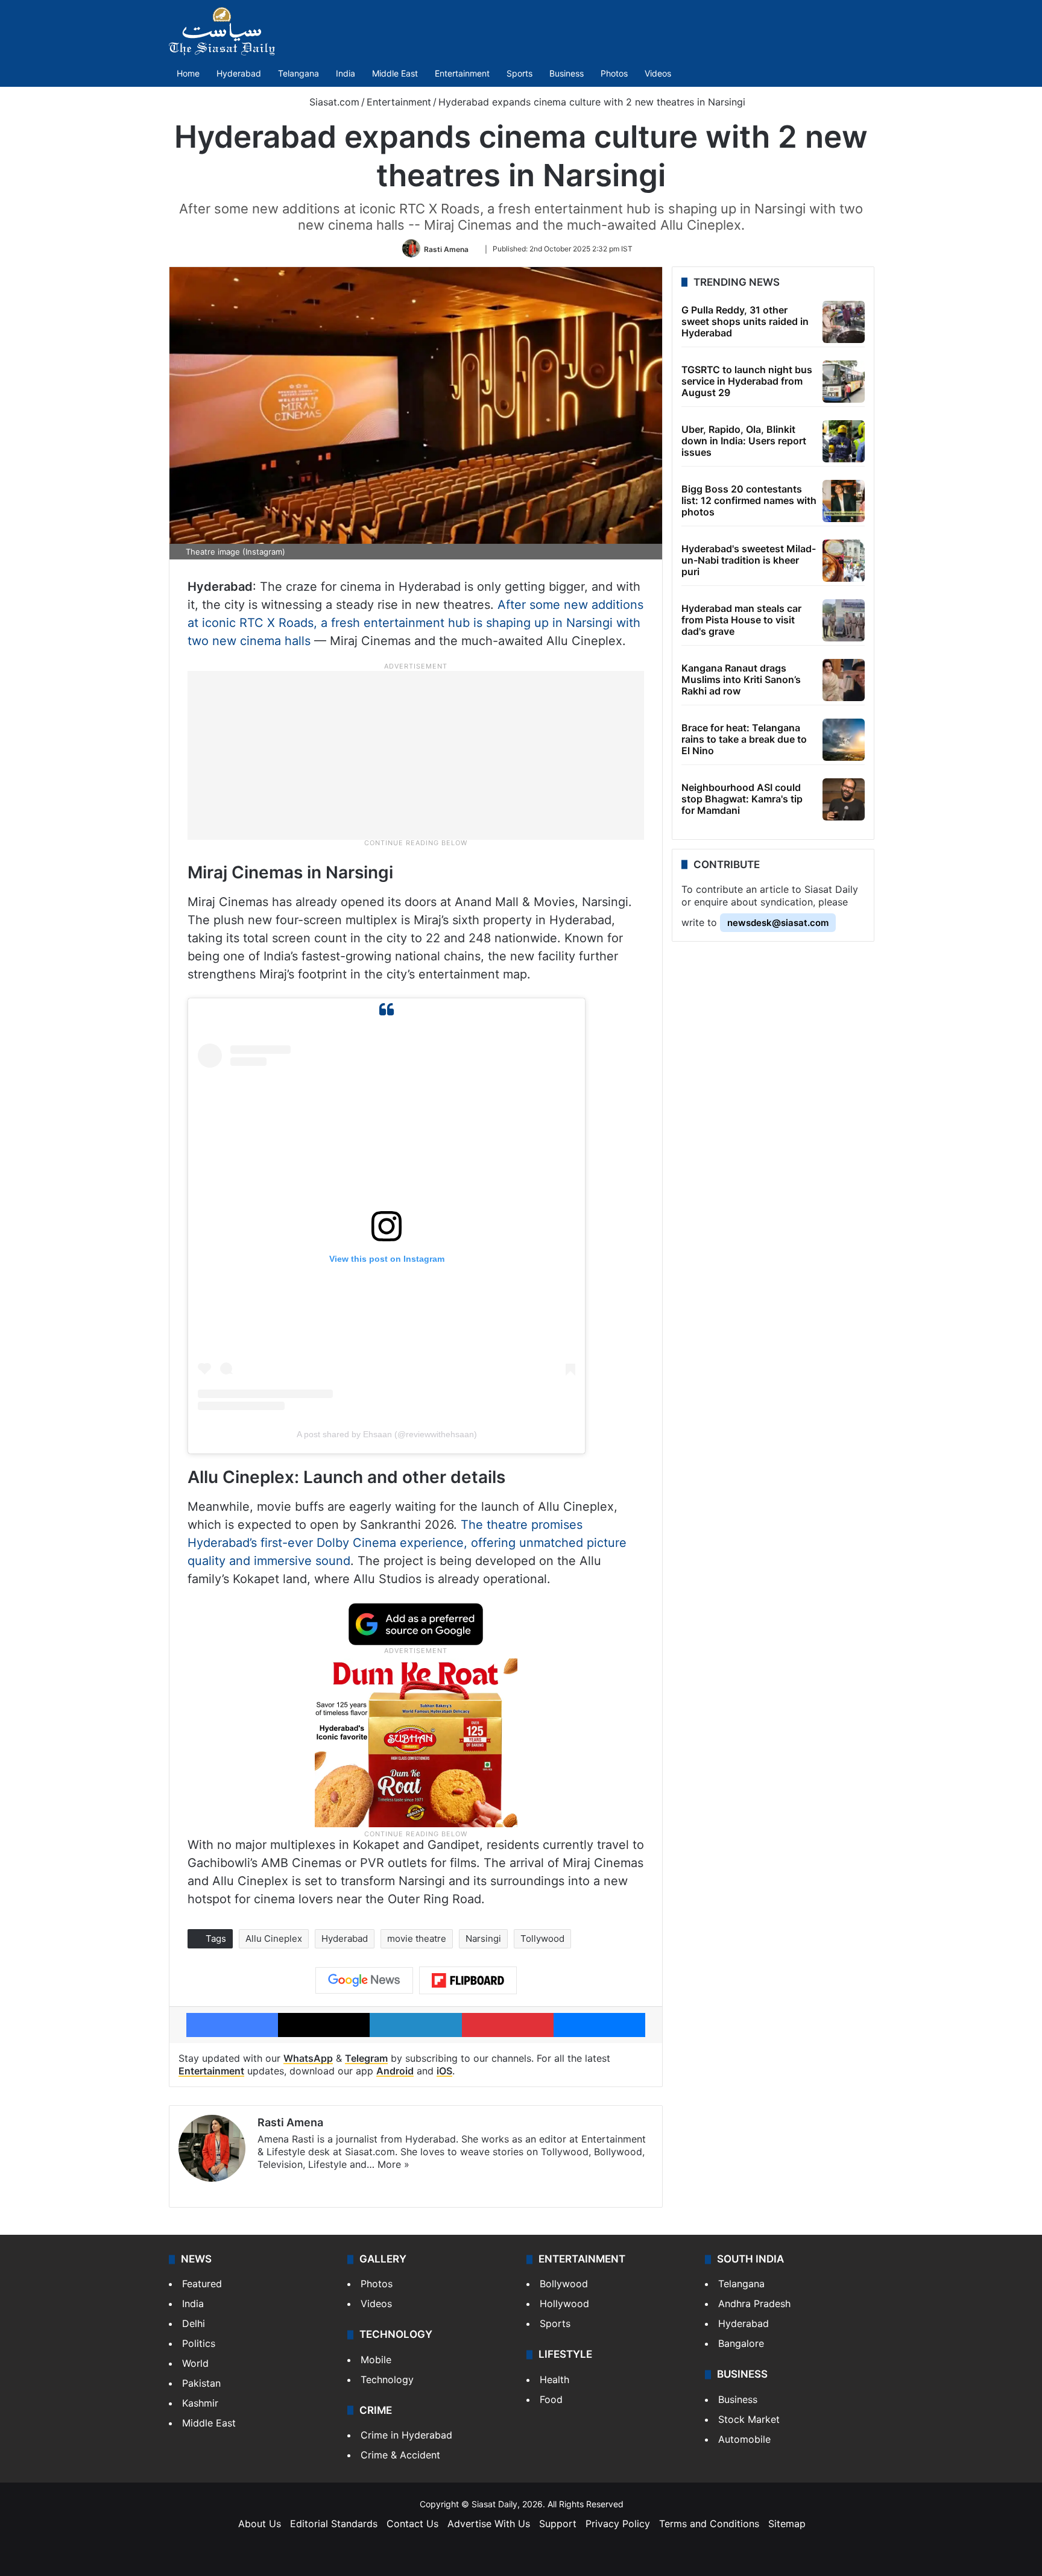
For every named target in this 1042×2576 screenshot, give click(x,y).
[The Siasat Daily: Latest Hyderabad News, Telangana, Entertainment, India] (222, 31)
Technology (387, 2379)
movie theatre (417, 1938)
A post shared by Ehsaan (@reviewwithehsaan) (387, 1434)
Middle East (395, 73)
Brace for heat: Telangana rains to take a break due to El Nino (744, 739)
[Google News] (364, 1980)
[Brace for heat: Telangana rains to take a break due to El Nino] (844, 740)
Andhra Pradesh (754, 2304)
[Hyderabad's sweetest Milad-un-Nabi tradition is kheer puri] (844, 561)
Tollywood (542, 1938)
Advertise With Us (489, 2524)
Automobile (744, 2439)
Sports (519, 73)
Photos (614, 73)
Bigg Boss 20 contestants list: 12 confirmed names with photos (749, 500)
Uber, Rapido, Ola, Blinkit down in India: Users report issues (744, 441)
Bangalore (741, 2343)
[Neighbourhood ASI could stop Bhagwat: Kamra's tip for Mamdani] (844, 799)
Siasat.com (333, 102)
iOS (444, 2071)
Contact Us (412, 2524)
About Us (260, 2524)
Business (567, 73)
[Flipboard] (468, 1980)
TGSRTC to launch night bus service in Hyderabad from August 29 (747, 381)
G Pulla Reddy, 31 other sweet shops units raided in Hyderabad (745, 321)
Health (554, 2379)
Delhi (194, 2323)
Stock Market (749, 2419)
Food (551, 2399)
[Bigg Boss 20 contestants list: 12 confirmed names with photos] (844, 501)
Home (188, 73)
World (195, 2363)
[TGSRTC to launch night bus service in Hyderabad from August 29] (844, 382)
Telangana (298, 73)
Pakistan (201, 2383)
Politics (199, 2343)
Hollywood (564, 2304)
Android (395, 2071)
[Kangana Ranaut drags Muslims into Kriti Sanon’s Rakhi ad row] (844, 680)
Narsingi (483, 1938)
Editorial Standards (334, 2524)
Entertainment (462, 73)
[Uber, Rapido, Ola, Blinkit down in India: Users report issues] (844, 441)
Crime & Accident (400, 2455)
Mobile (376, 2360)
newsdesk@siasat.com (778, 923)
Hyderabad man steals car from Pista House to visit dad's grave (741, 620)
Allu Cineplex (274, 1938)
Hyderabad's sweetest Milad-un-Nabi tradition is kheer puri (749, 560)
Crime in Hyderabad (406, 2435)
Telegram (366, 2058)
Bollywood (564, 2284)
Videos (658, 73)
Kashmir (200, 2403)
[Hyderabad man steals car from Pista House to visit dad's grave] (844, 620)
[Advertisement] (416, 755)
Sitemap (787, 2524)
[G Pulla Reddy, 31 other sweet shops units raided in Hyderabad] (844, 322)
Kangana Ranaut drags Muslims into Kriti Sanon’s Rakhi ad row (741, 679)
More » (393, 2164)
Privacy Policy (618, 2524)
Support (558, 2524)
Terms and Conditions (709, 2524)
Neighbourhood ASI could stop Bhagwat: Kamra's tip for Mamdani (742, 799)
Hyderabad (239, 73)
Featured (202, 2284)
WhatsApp (308, 2058)
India (346, 73)
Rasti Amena (446, 249)
